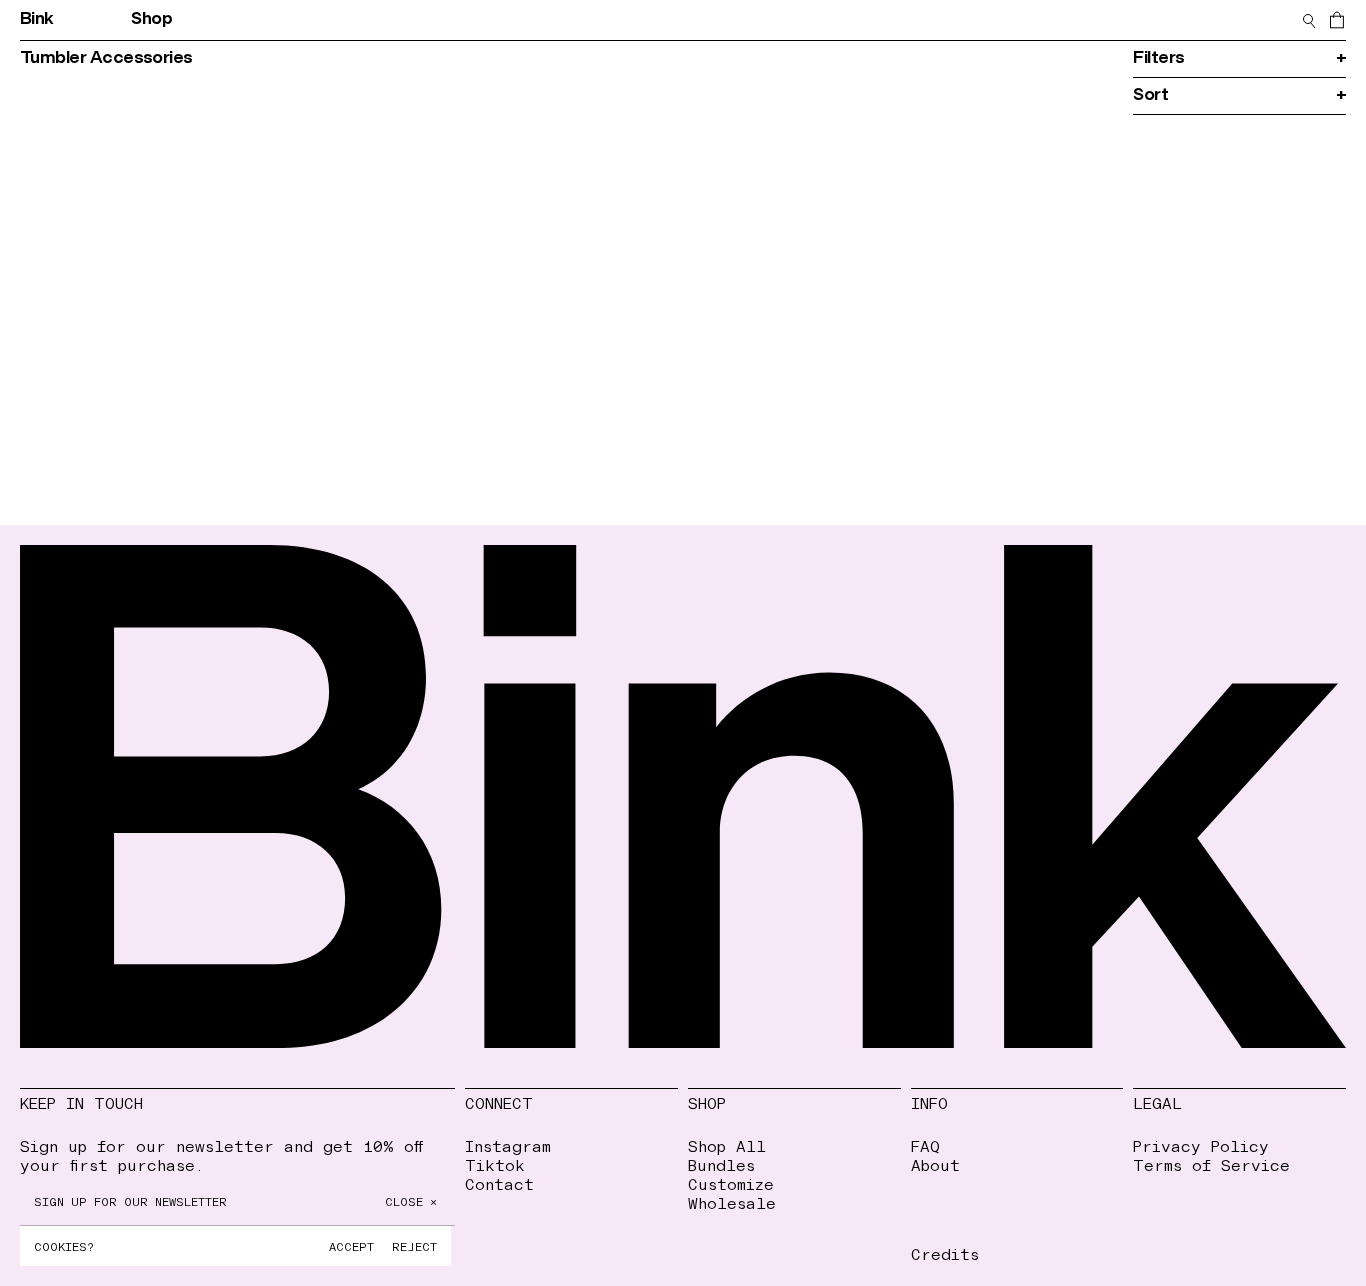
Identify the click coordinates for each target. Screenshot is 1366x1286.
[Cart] (1337, 20)
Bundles (721, 1164)
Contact (1056, 19)
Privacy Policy (1201, 1145)
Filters (1239, 58)
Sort (1239, 95)
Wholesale (732, 1202)
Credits (945, 1253)
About (935, 1164)
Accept (351, 1246)
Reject (414, 1246)
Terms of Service (1211, 1164)
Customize (731, 1183)
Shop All (727, 1145)
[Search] (1309, 20)
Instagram (508, 1145)
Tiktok (495, 1164)
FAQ (925, 1145)
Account (946, 19)
